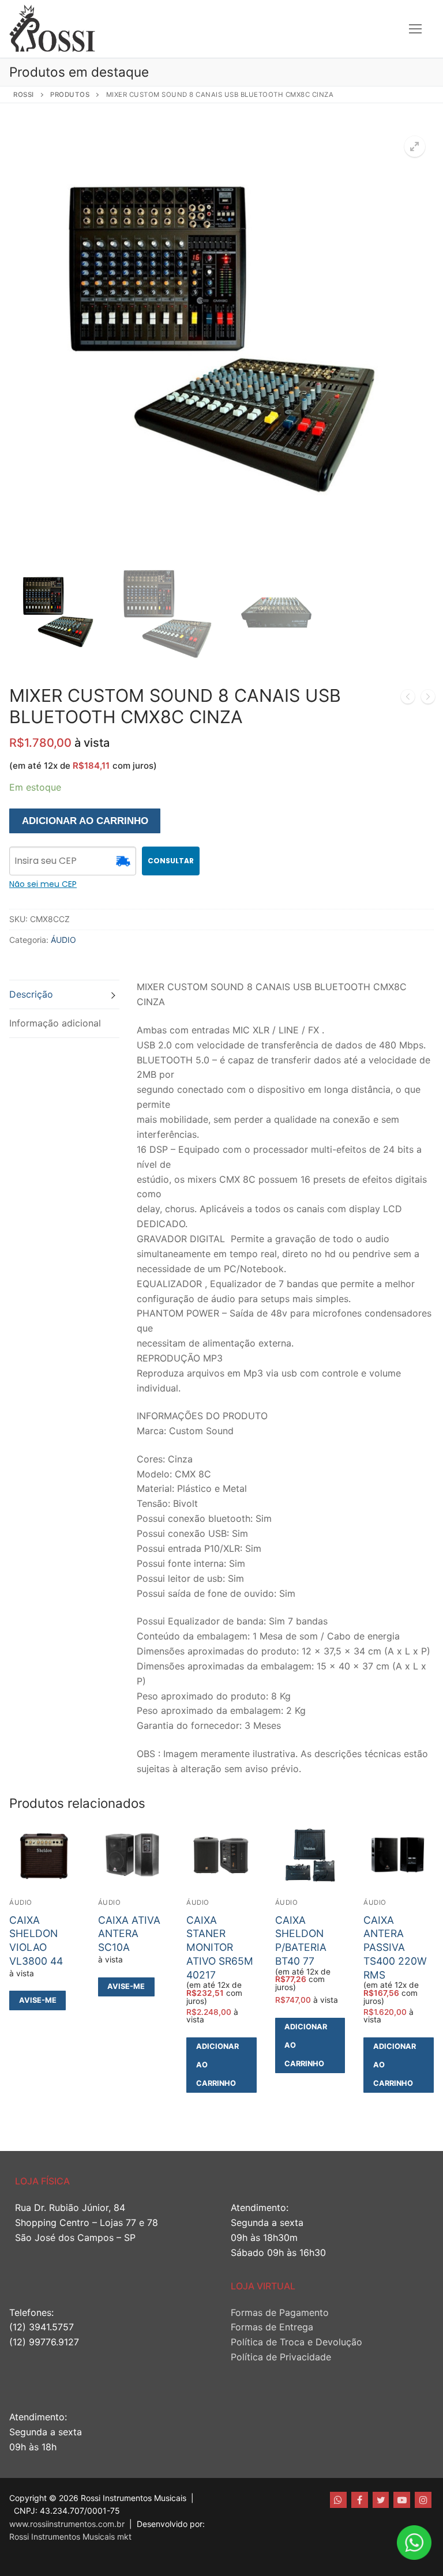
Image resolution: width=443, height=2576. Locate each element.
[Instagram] (423, 2500)
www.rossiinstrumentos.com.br (67, 2524)
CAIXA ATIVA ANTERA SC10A (129, 1934)
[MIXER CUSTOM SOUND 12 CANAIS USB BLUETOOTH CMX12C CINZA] (408, 699)
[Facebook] (360, 2500)
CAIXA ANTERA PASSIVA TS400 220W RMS (395, 1947)
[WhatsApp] (338, 2500)
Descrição (31, 994)
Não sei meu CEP (43, 884)
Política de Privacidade (281, 2357)
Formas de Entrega (272, 2327)
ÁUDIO (63, 940)
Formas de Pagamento (280, 2312)
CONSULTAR (171, 861)
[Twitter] (381, 2500)
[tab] (64, 994)
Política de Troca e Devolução (296, 2342)
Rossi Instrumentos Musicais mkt (70, 2536)
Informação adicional (55, 1023)
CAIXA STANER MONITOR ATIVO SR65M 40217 (220, 1947)
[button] (415, 146)
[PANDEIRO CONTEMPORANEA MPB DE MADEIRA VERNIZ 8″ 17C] (428, 699)
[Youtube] (402, 2500)
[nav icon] (415, 29)
